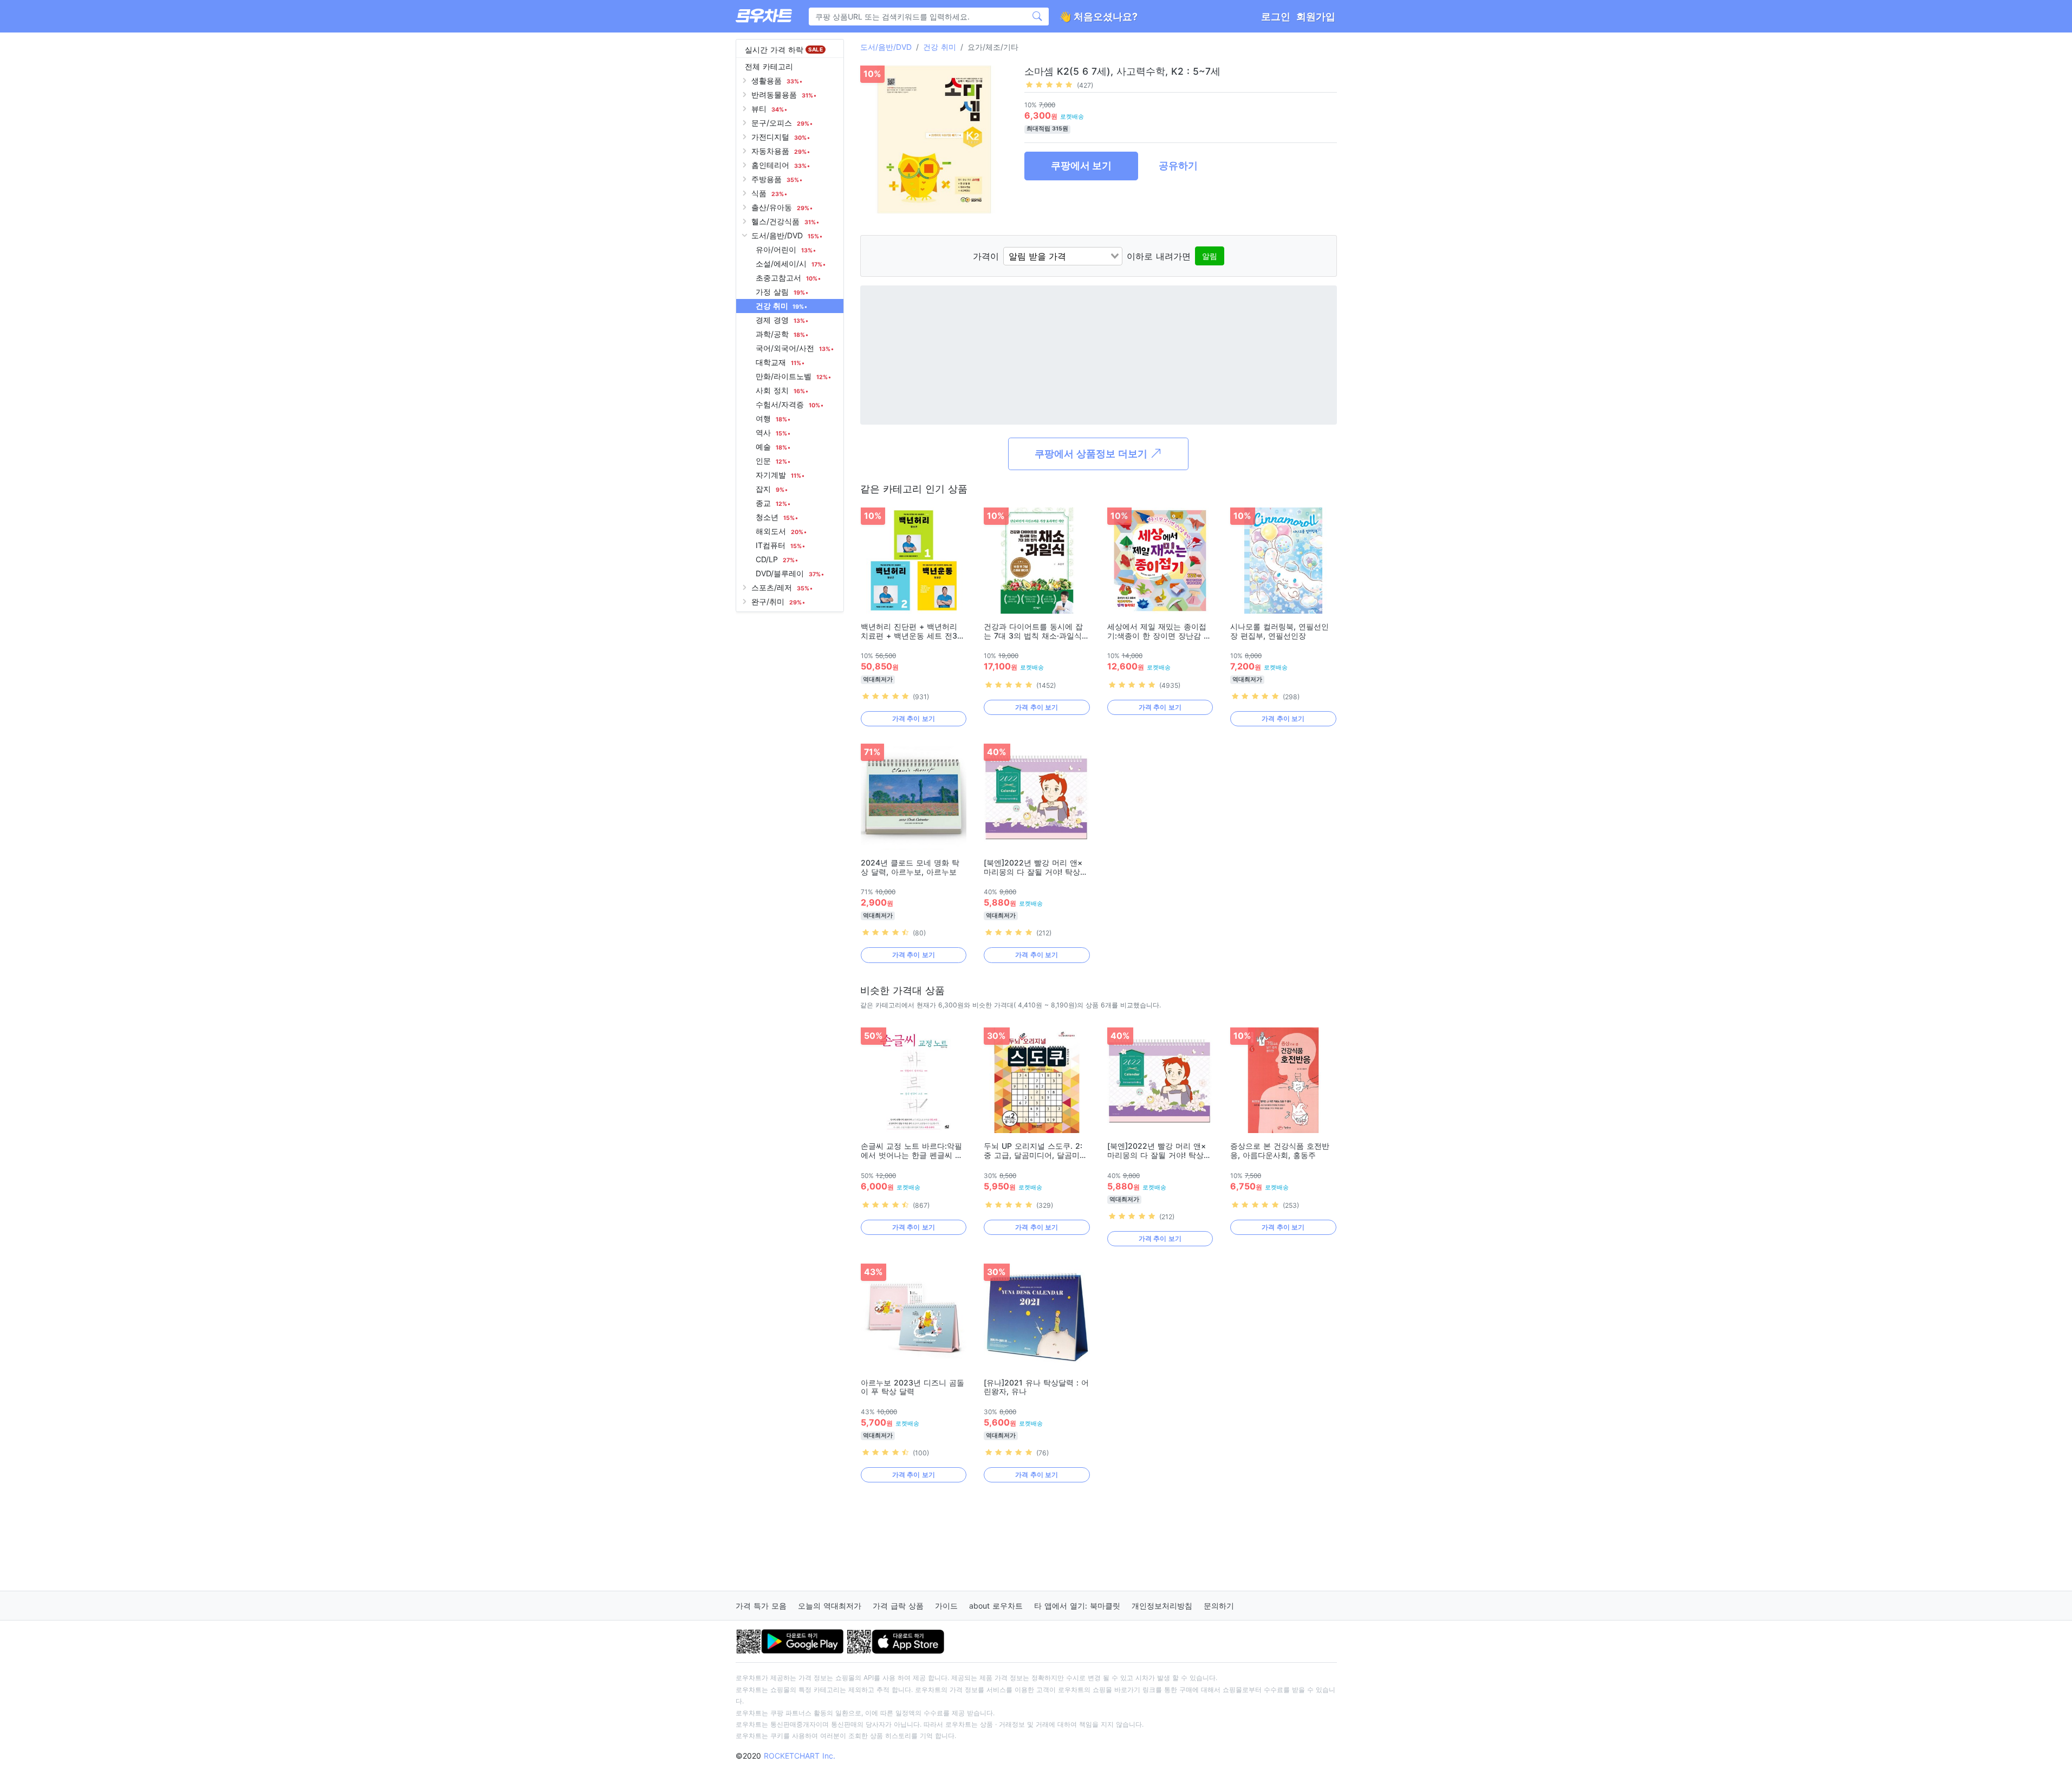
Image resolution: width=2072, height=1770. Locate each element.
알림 (1210, 256)
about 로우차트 (996, 1606)
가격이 (986, 256)
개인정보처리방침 (1162, 1606)
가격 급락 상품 (898, 1606)
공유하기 (1178, 165)
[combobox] (1063, 256)
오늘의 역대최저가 (830, 1606)
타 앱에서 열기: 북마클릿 (1077, 1606)
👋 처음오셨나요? (1098, 17)
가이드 (946, 1606)
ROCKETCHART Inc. (800, 1756)
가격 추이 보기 (914, 718)
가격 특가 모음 (761, 1606)
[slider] (1049, 84)
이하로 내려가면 (1159, 256)
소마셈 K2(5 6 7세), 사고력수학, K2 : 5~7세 (1122, 71)
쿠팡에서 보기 (1081, 165)
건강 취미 (940, 47)
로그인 (1276, 17)
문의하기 (1219, 1606)
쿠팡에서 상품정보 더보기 (1092, 454)
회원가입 (1316, 17)
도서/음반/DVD (886, 47)
